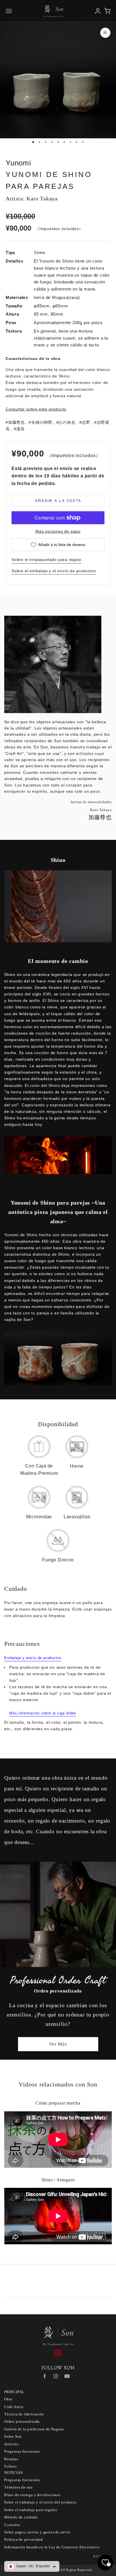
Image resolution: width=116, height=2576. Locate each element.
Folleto (11, 2466)
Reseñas (11, 2459)
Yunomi (18, 163)
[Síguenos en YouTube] (67, 2376)
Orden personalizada (22, 2421)
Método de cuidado (21, 2517)
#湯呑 (19, 429)
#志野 (85, 422)
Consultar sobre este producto (36, 409)
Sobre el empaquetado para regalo (46, 560)
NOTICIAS (13, 2473)
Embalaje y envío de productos (33, 1658)
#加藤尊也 (15, 422)
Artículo (11, 2444)
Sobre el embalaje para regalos (31, 2510)
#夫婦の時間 (40, 422)
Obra (8, 2399)
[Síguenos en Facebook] (44, 2376)
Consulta (12, 2525)
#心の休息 (66, 422)
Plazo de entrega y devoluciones (32, 2495)
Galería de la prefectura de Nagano (34, 2429)
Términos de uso (18, 2487)
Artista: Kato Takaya (32, 198)
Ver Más (58, 2044)
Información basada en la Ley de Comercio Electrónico (52, 2547)
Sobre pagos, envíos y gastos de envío (37, 2532)
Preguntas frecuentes (22, 2451)
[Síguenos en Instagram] (56, 2376)
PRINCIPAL (14, 2392)
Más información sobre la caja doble (43, 1713)
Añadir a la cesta (58, 501)
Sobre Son (13, 2436)
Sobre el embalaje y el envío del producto (41, 2502)
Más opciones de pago (58, 531)
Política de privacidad (24, 2539)
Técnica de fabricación (24, 2414)
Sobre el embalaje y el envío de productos (54, 571)
